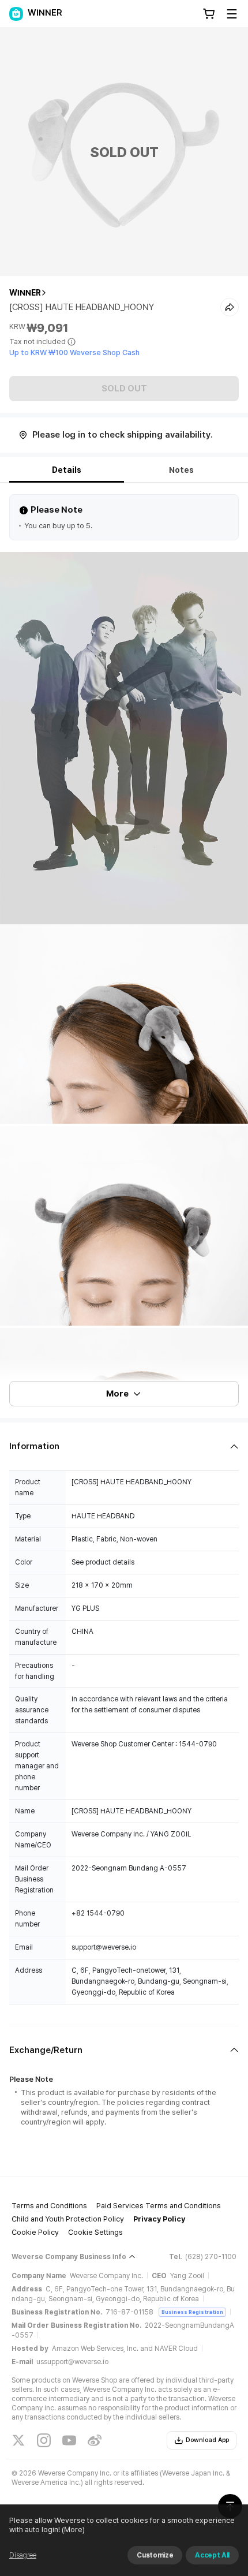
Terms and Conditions (49, 2206)
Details (67, 470)
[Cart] (209, 14)
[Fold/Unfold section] (124, 1446)
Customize (155, 2555)
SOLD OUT (124, 389)
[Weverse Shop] (16, 14)
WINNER (25, 293)
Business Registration (192, 2312)
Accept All (212, 2555)
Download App (207, 2440)
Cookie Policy (35, 2232)
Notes (181, 470)
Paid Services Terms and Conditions (159, 2206)
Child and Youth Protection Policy (68, 2219)
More (117, 1394)
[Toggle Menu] (232, 14)
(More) (73, 2530)
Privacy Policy (159, 2219)
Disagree (23, 2555)
